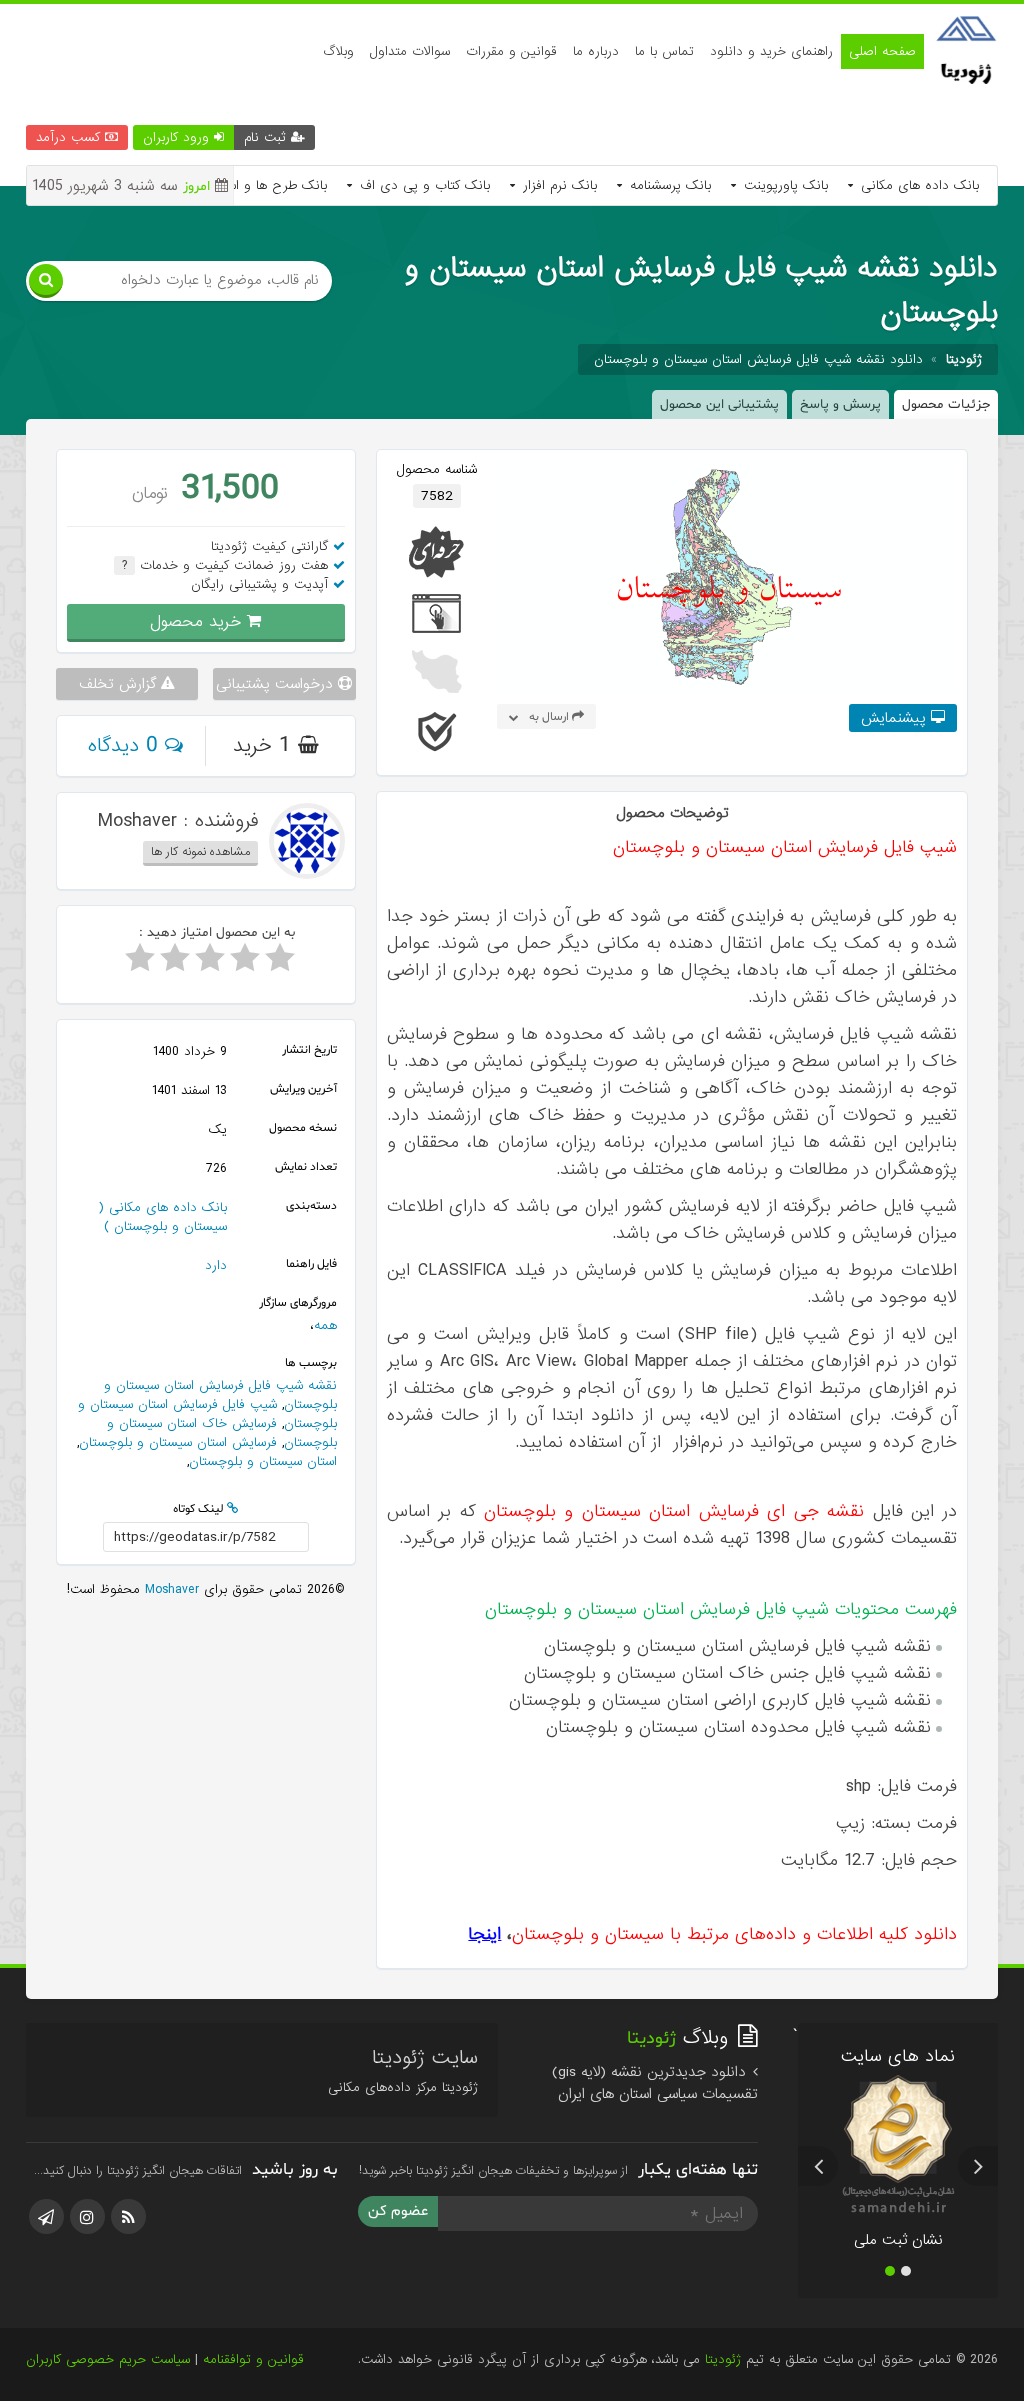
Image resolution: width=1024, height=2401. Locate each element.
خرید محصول (198, 621)
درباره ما (596, 51)
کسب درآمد (70, 137)
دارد (216, 1265)
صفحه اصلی (882, 51)
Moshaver (169, 1589)
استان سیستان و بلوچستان (263, 1461)
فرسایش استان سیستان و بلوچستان (178, 1442)
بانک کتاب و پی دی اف (422, 185)
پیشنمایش (896, 718)
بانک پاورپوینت (783, 185)
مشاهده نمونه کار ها (200, 852)
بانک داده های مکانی (917, 185)
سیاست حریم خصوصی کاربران (108, 2359)
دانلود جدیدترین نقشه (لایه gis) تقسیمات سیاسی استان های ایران (655, 2083)
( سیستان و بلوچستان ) (162, 1217)
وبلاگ (338, 51)
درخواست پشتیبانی (277, 684)
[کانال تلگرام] (46, 2216)
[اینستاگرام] (87, 2216)
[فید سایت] (128, 2216)
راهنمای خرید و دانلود (771, 51)
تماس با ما (664, 51)
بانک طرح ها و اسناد (267, 185)
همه (325, 1325)
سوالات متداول (410, 51)
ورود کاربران (178, 137)
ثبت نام (267, 137)
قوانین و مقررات (511, 51)
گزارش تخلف (120, 684)
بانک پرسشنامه (668, 185)
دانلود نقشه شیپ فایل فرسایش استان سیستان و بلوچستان (758, 359)
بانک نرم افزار (557, 185)
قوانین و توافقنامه (253, 2359)
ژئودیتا (723, 2359)
